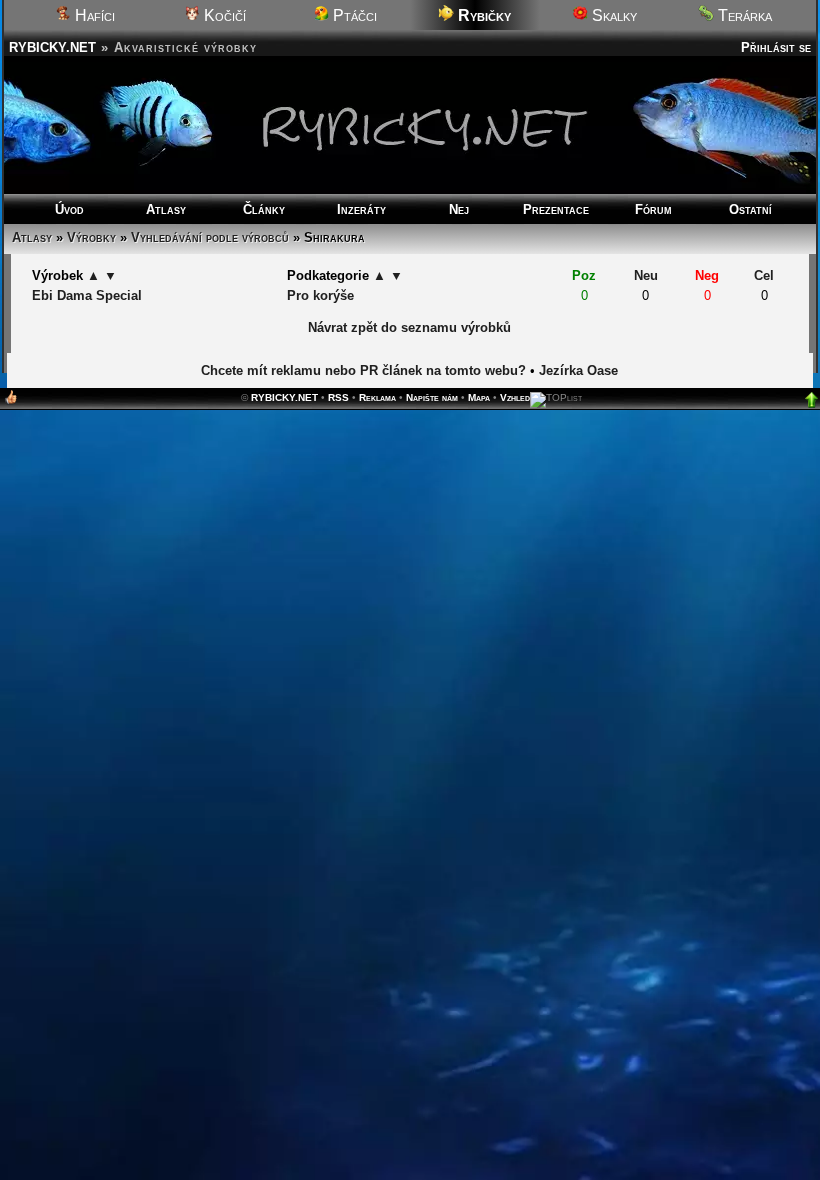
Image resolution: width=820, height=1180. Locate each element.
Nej (459, 209)
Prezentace (556, 209)
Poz (584, 275)
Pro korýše (320, 295)
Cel (764, 275)
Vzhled (515, 397)
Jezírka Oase (578, 370)
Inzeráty (361, 209)
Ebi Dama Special (87, 295)
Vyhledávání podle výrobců (210, 237)
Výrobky (91, 237)
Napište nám (432, 397)
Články (264, 209)
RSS (338, 397)
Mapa (479, 397)
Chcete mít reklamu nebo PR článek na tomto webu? (363, 370)
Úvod (69, 209)
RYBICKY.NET (52, 47)
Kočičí (223, 15)
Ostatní (750, 209)
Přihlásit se (776, 47)
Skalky (612, 15)
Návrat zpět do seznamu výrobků (409, 327)
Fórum (653, 209)
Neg (707, 275)
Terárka (743, 15)
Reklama (377, 397)
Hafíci (93, 15)
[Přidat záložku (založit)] (11, 401)
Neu (646, 275)
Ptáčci (353, 15)
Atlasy (166, 209)
